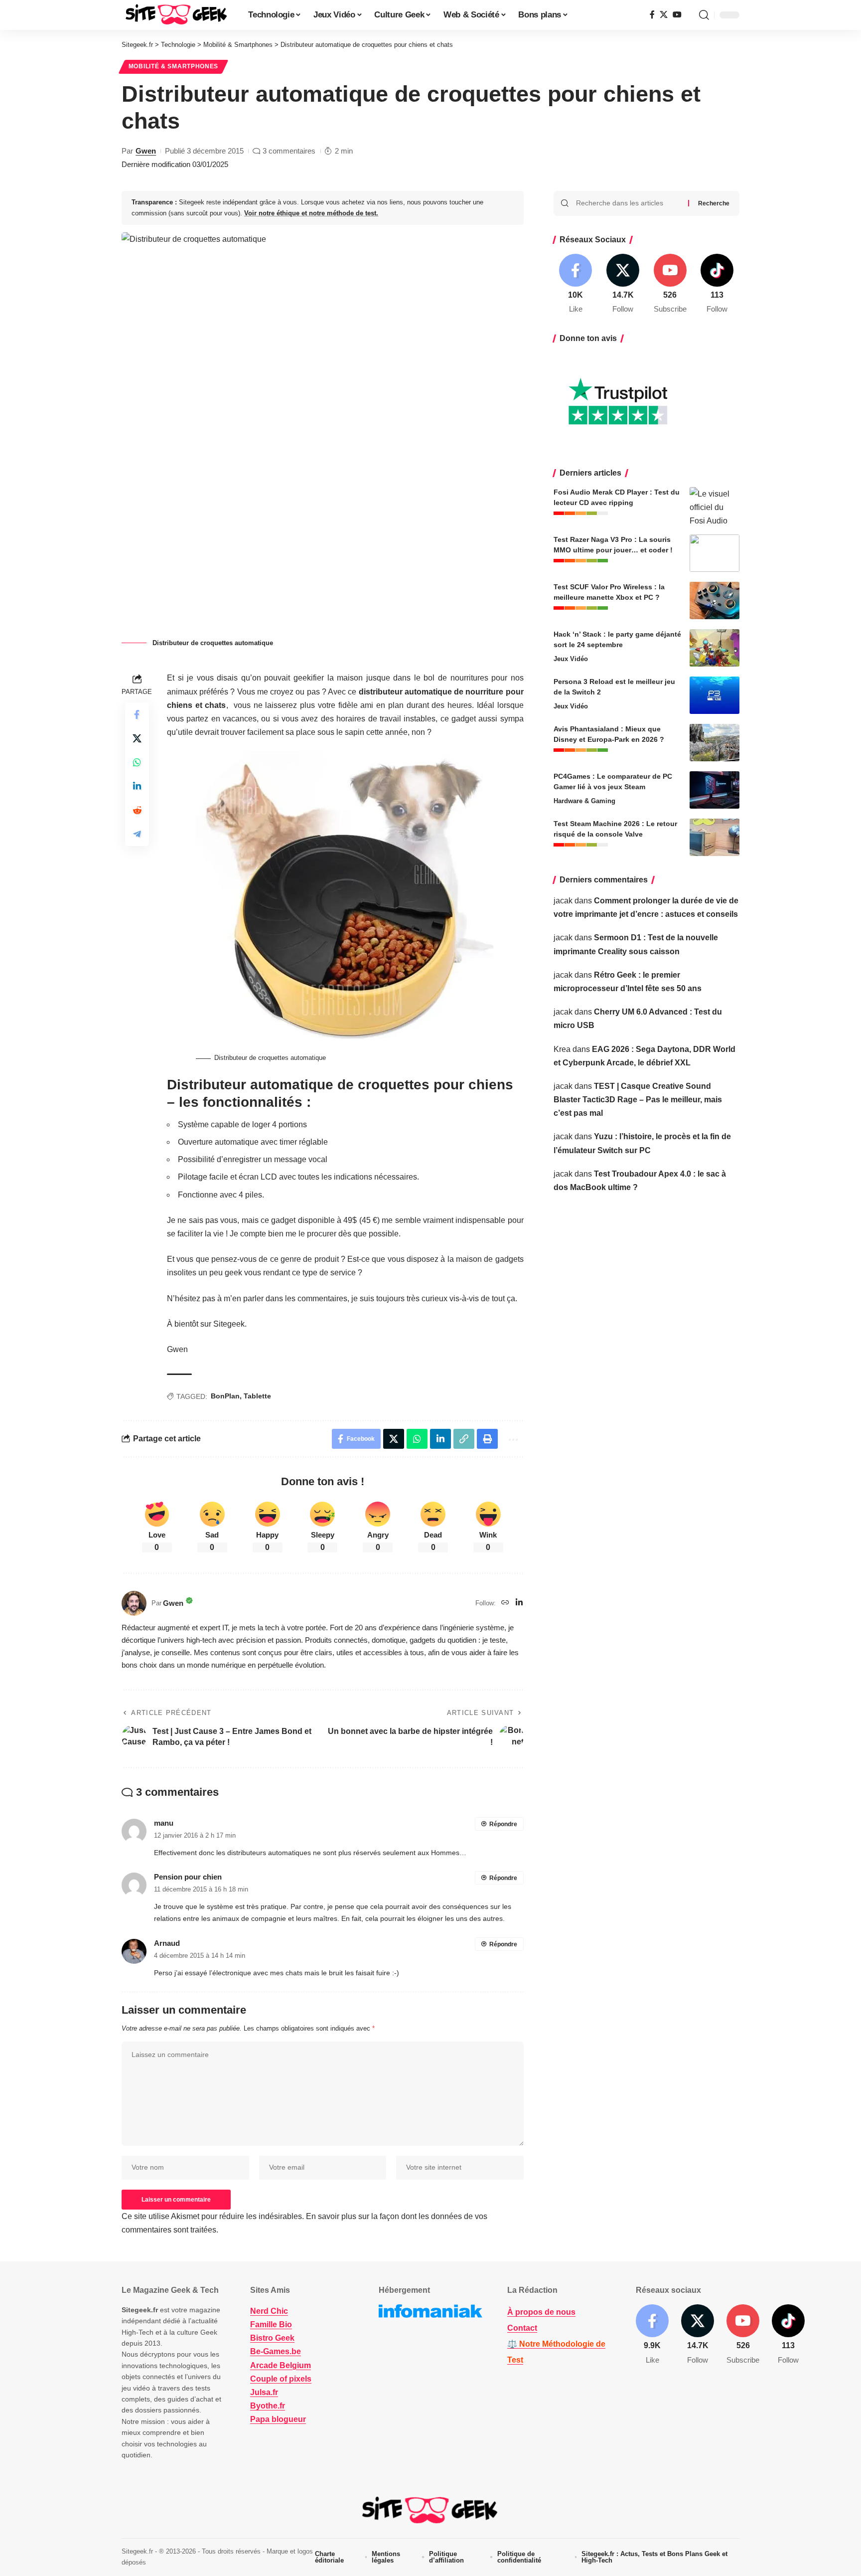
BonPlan (225, 1396)
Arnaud (167, 1943)
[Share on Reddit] (137, 810)
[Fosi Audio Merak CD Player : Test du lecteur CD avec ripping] (715, 506)
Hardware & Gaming (584, 801)
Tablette (257, 1396)
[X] (664, 15)
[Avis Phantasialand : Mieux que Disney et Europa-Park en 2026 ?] (715, 743)
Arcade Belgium (281, 2365)
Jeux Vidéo (571, 659)
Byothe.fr (268, 2406)
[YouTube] (677, 15)
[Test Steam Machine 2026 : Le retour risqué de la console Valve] (715, 837)
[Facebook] (652, 15)
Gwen (146, 151)
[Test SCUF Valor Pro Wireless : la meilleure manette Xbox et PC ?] (715, 601)
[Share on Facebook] (137, 714)
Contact (522, 2328)
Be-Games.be (276, 2351)
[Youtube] (670, 284)
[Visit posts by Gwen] (134, 1603)
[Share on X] (137, 738)
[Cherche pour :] (628, 203)
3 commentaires (289, 151)
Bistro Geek (272, 2338)
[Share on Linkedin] (137, 786)
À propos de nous (541, 2312)
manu (164, 1823)
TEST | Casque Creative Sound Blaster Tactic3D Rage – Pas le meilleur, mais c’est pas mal (638, 1100)
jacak (563, 901)
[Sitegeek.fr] (177, 15)
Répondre (503, 1824)
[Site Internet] (505, 1603)
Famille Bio (271, 2324)
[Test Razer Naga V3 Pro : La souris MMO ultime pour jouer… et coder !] (715, 553)
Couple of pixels (281, 2379)
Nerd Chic (269, 2311)
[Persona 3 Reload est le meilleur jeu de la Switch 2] (715, 695)
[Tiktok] (717, 284)
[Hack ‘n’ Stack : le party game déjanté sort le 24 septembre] (715, 648)
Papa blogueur (278, 2419)
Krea (562, 1049)
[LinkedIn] (519, 1603)
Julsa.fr (264, 2392)
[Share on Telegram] (137, 834)
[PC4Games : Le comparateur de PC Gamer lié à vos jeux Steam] (715, 790)
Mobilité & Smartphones (173, 66)
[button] (704, 15)
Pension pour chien (188, 1877)
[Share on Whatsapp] (137, 762)
